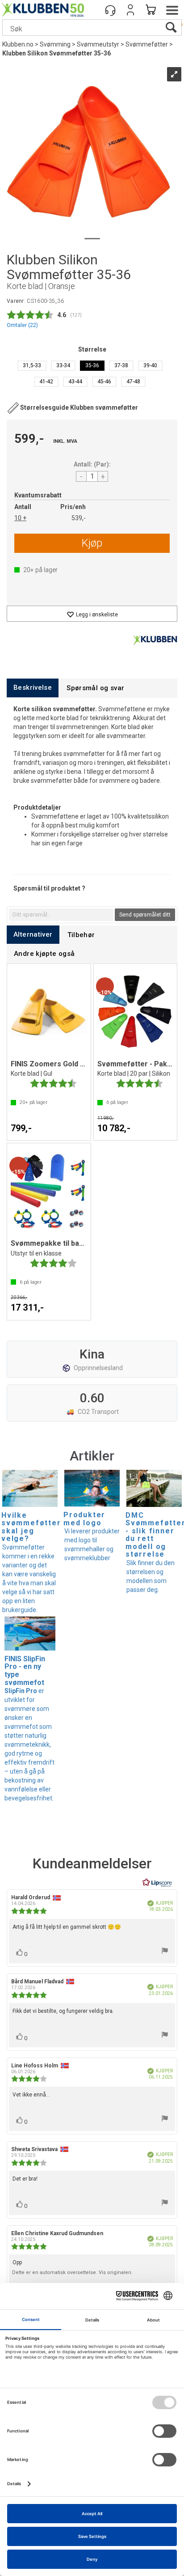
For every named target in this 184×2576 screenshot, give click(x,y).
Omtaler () (22, 325)
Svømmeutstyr (98, 44)
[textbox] (61, 915)
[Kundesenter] (110, 10)
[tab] (33, 688)
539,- (79, 518)
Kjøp (92, 543)
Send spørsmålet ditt (145, 915)
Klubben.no (18, 44)
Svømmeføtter (147, 44)
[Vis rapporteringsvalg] (165, 1952)
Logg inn (130, 10)
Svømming (55, 44)
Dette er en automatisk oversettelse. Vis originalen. (72, 2273)
